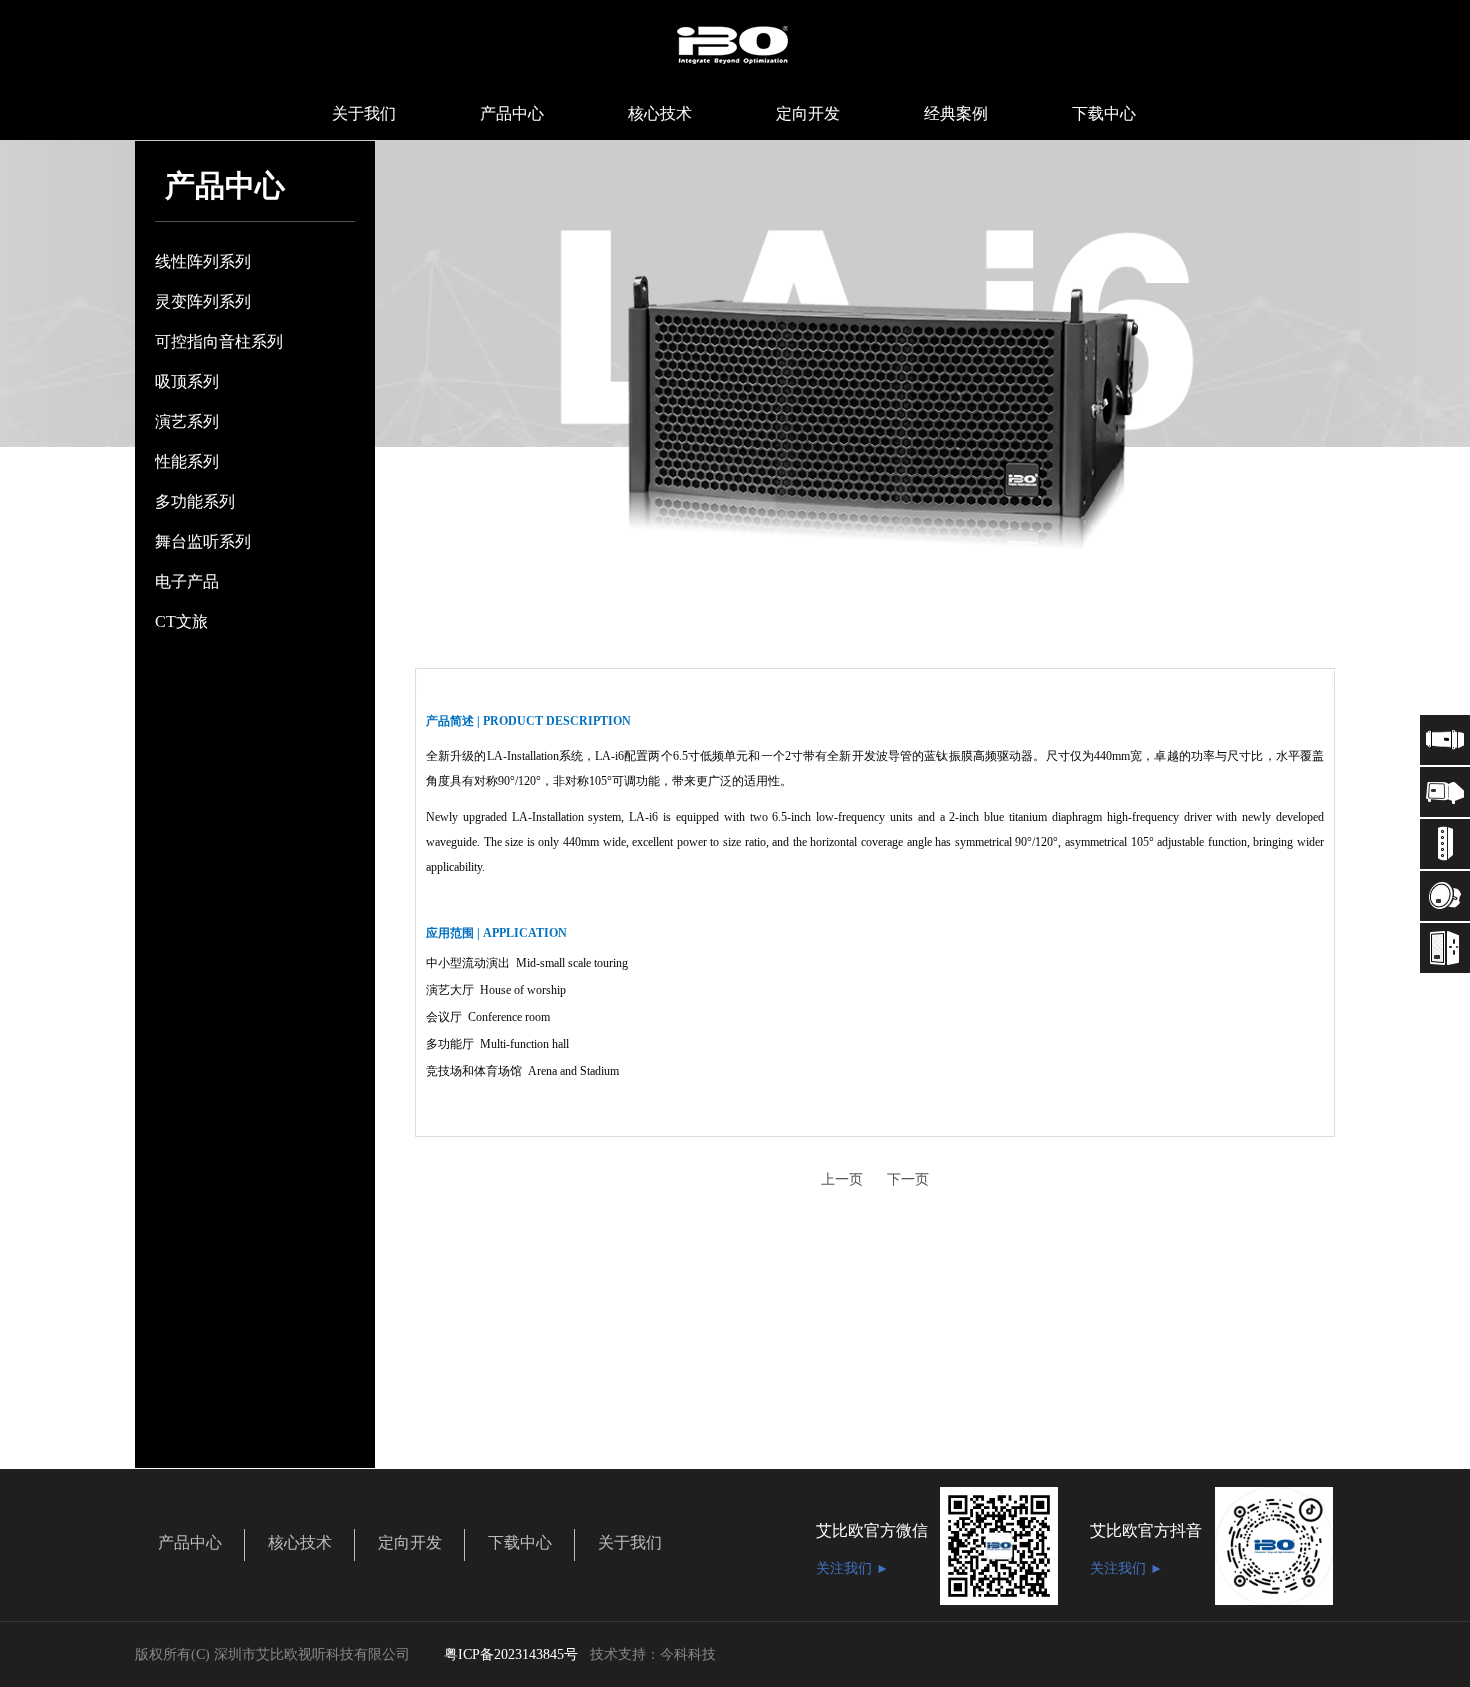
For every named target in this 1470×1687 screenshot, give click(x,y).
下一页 (908, 1179)
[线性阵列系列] (1445, 740)
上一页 (842, 1179)
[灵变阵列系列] (1445, 792)
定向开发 (410, 1542)
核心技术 (300, 1542)
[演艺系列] (1445, 948)
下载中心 (520, 1542)
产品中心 (190, 1542)
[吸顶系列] (1445, 896)
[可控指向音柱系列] (1445, 844)
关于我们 (630, 1542)
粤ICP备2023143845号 (511, 1654)
